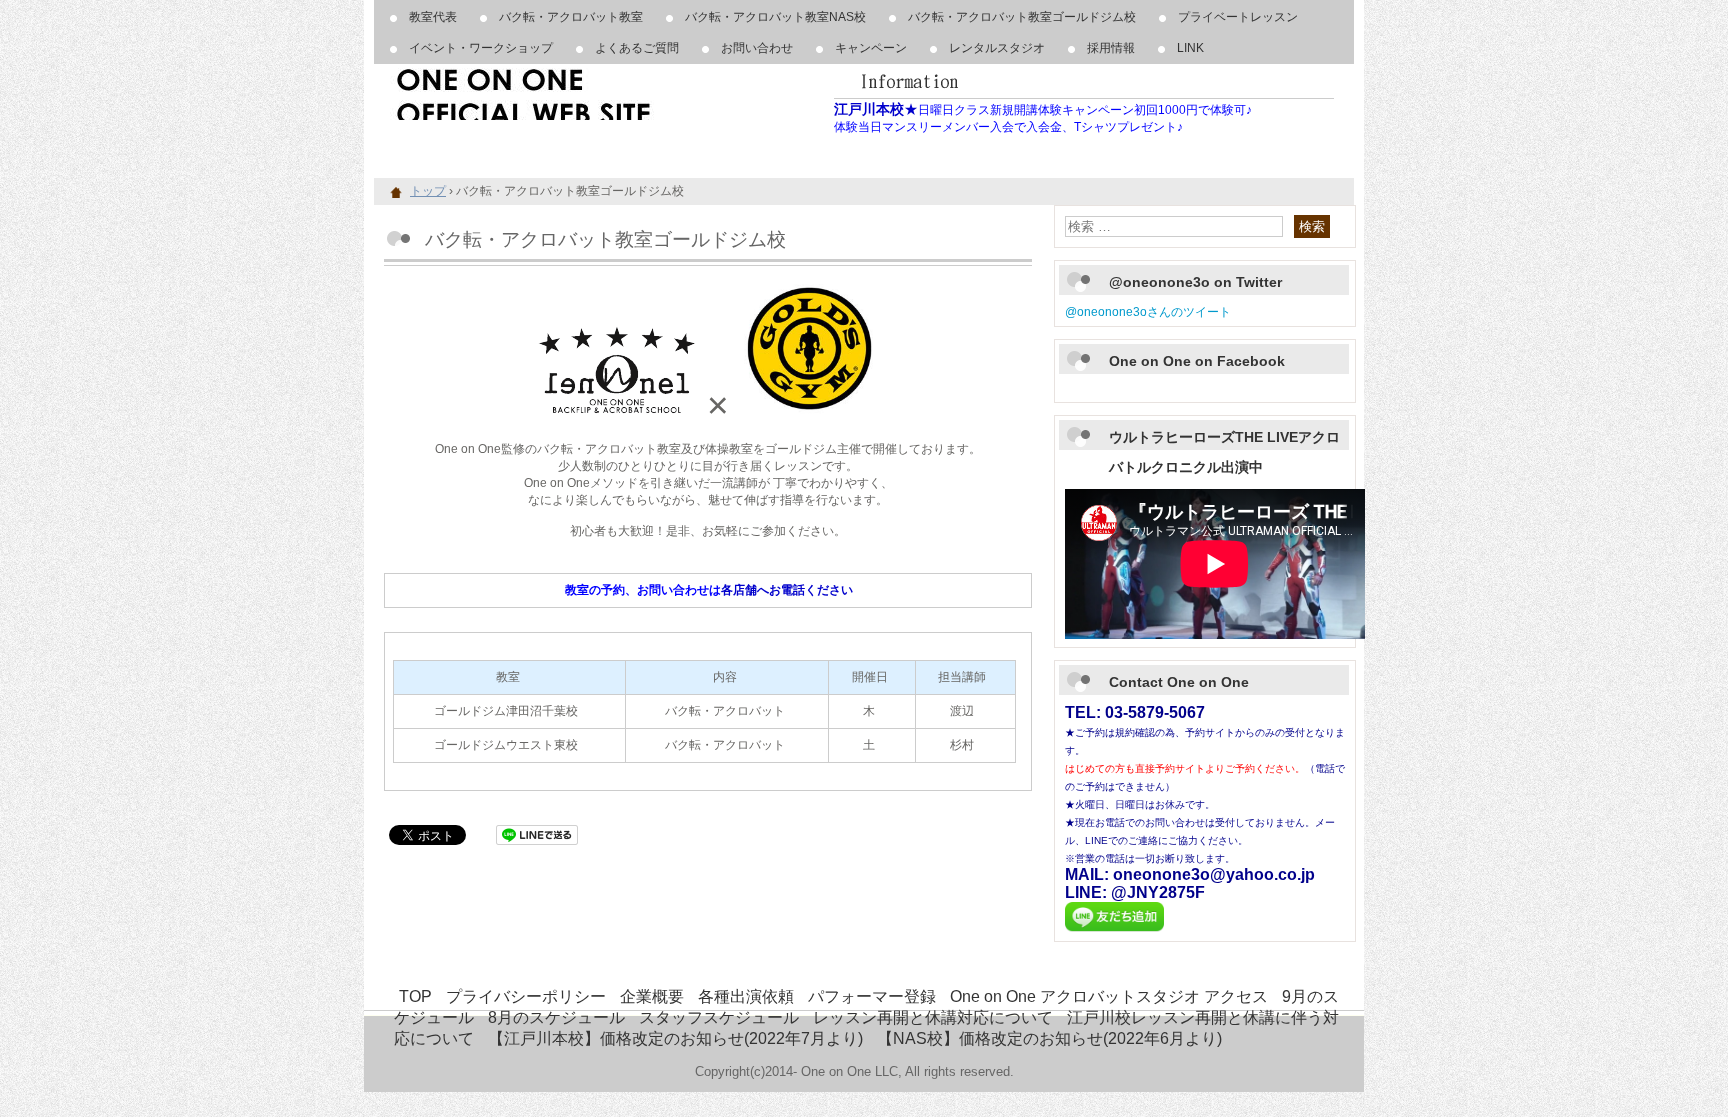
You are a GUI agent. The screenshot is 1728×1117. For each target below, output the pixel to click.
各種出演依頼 (746, 996)
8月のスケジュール (556, 1017)
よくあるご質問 (637, 48)
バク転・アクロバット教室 (571, 17)
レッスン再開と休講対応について (933, 1017)
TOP (415, 996)
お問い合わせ (757, 48)
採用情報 (1111, 48)
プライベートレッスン (1238, 17)
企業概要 (652, 996)
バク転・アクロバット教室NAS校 (775, 17)
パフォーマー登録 (872, 996)
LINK (1190, 48)
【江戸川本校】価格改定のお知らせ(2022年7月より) (675, 1038)
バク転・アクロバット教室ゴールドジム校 (1022, 17)
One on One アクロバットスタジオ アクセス (1109, 996)
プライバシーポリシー (526, 996)
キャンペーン (871, 48)
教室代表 (433, 17)
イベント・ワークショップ (481, 48)
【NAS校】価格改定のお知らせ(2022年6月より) (1049, 1038)
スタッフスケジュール (719, 1017)
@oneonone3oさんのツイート (1148, 312)
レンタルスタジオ (997, 48)
